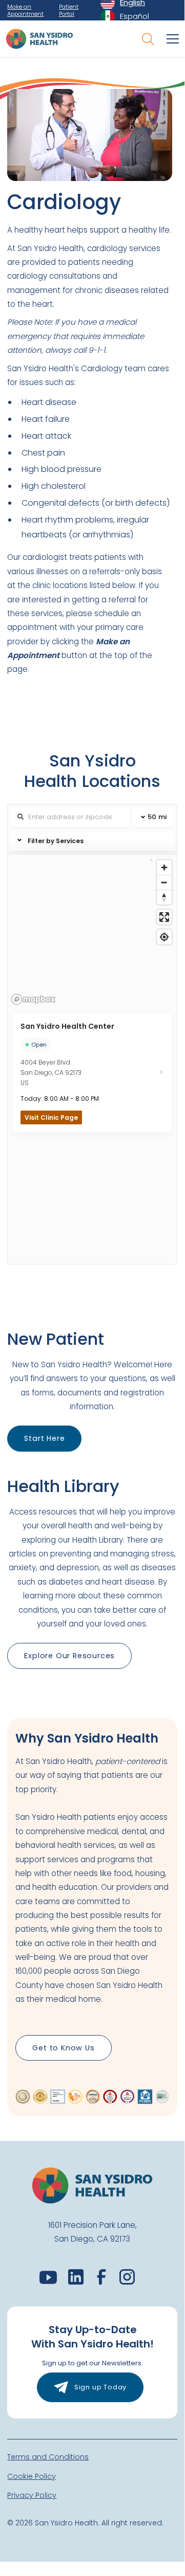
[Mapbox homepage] (33, 999)
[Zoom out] (164, 882)
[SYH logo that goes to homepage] (39, 39)
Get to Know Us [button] (63, 2048)
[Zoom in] (164, 867)
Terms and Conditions (48, 2457)
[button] (171, 39)
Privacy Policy (32, 2495)
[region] (92, 932)
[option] (125, 16)
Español (135, 16)
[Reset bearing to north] (164, 897)
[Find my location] (164, 937)
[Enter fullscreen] (164, 917)
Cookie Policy (32, 2476)
